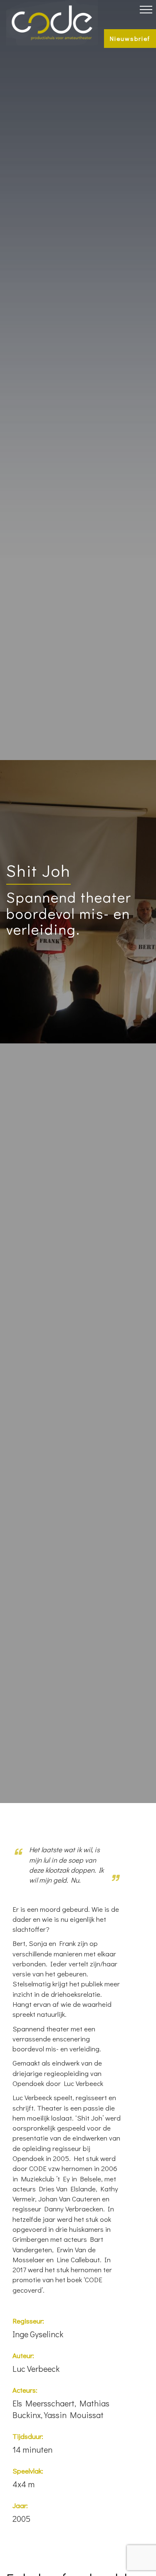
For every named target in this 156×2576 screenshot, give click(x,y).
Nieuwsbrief (130, 38)
